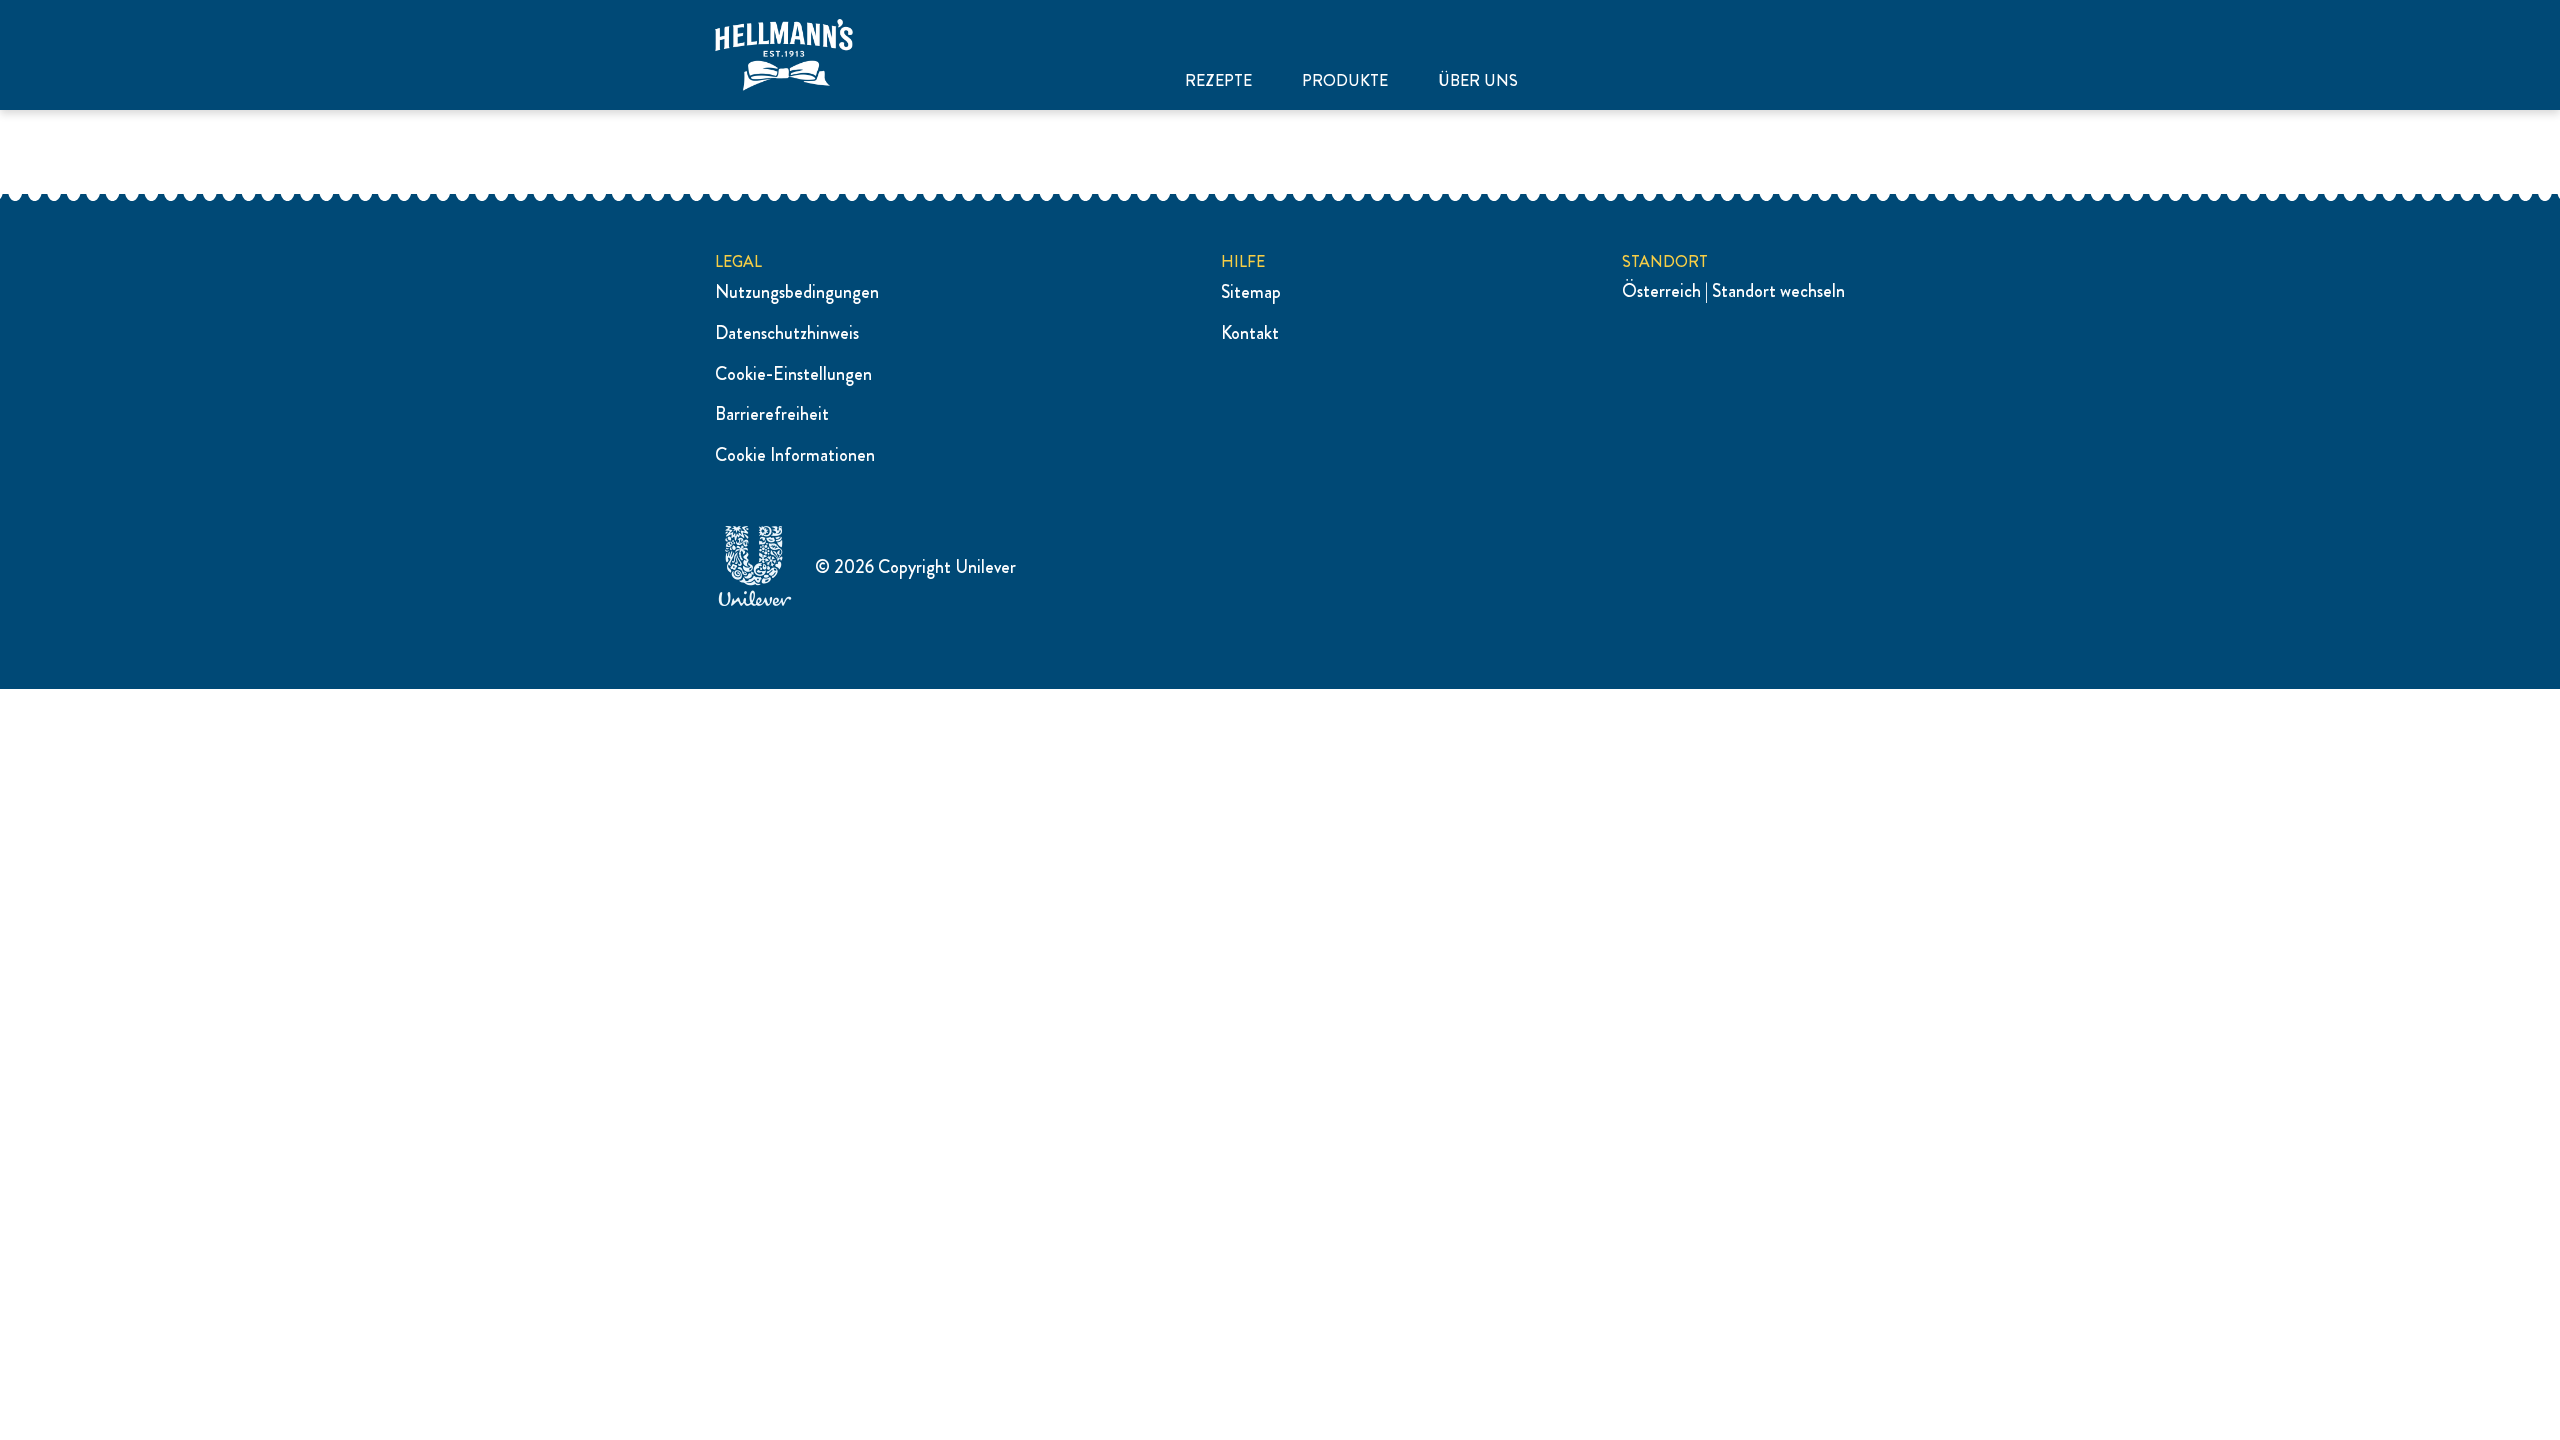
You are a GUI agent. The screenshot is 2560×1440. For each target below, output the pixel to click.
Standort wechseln (1778, 291)
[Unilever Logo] (755, 603)
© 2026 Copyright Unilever (915, 567)
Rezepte (1218, 81)
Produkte (1345, 81)
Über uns (1478, 81)
